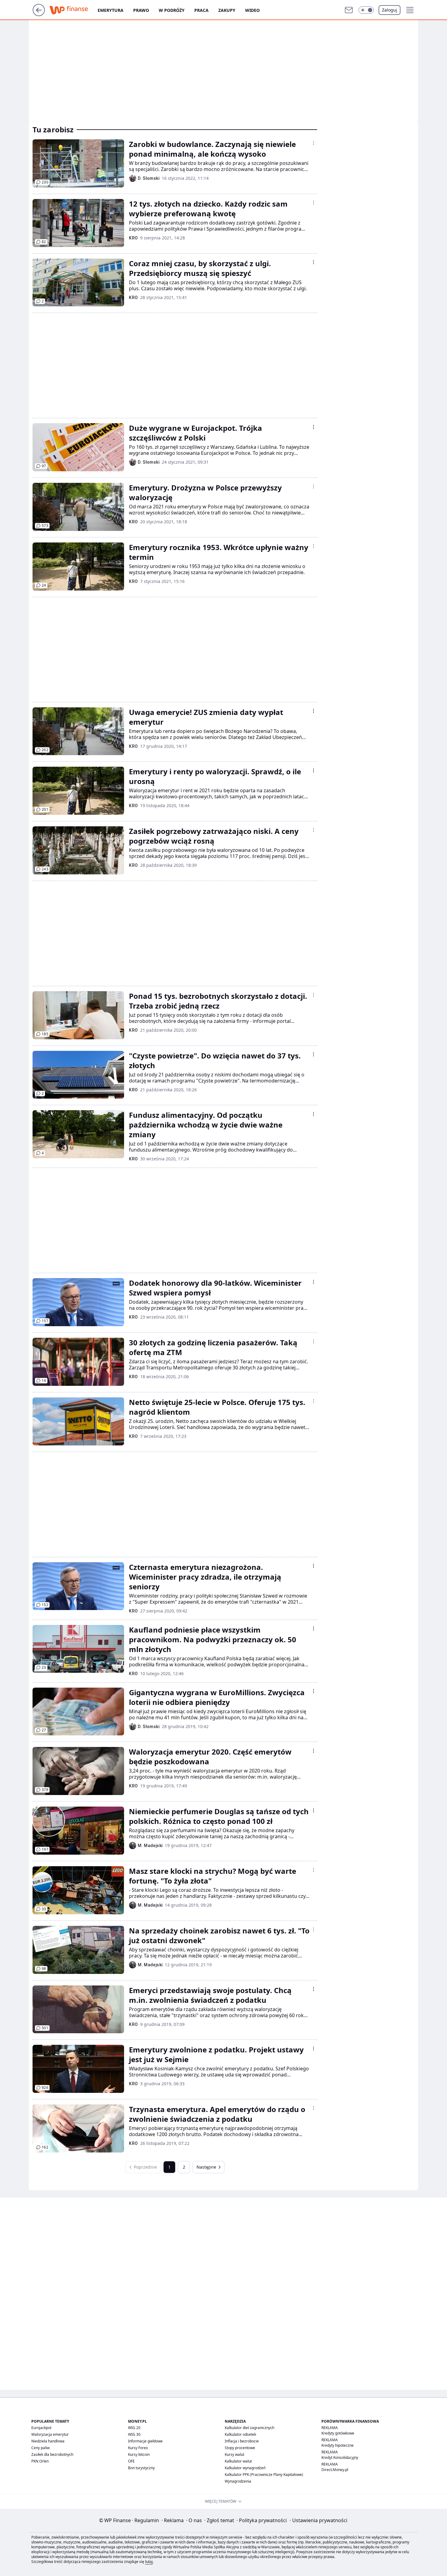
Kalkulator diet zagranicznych (249, 2428)
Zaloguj (390, 10)
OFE (131, 2461)
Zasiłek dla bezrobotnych (52, 2454)
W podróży (172, 10)
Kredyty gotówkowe (338, 2433)
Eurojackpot (41, 2428)
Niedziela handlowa (48, 2441)
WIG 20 (134, 2428)
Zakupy (227, 10)
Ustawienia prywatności (319, 2520)
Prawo (141, 10)
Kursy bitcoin (139, 2454)
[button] (366, 10)
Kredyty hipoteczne (338, 2445)
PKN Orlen (40, 2461)
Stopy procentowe (240, 2448)
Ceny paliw (40, 2448)
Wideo (252, 10)
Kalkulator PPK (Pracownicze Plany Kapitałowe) (264, 2475)
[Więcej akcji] (314, 143)
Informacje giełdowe (145, 2441)
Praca (201, 10)
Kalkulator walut (238, 2461)
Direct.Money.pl (335, 2470)
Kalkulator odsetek (240, 2434)
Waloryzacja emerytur (50, 2434)
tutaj (149, 2562)
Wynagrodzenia (238, 2481)
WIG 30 (134, 2434)
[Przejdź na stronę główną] (39, 14)
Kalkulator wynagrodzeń (245, 2468)
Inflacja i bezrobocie (242, 2441)
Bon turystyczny (141, 2468)
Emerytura (111, 10)
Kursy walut (234, 2454)
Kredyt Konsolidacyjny (340, 2457)
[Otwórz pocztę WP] (349, 10)
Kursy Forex (138, 2448)
